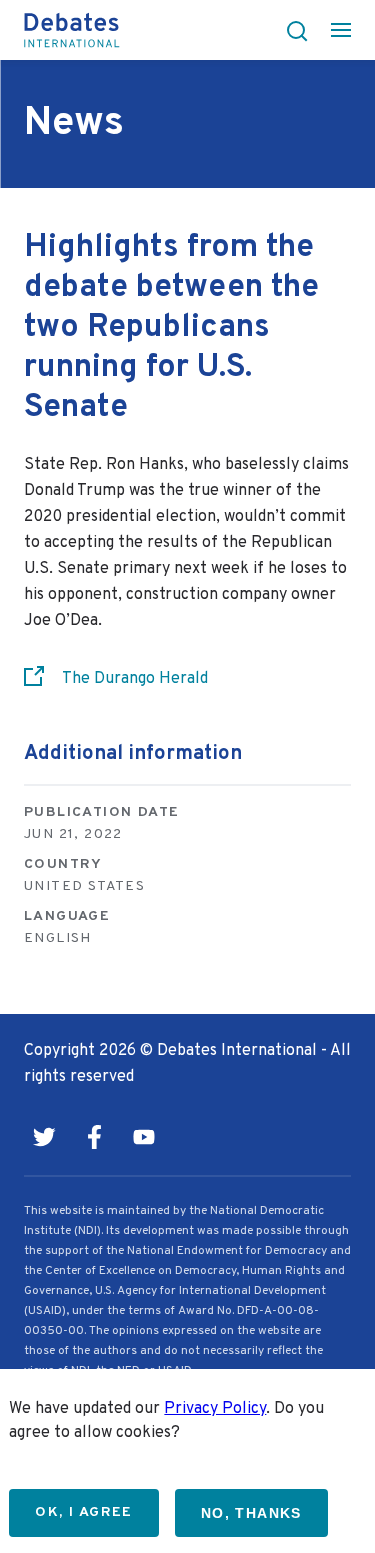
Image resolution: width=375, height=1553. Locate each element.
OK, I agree (83, 1512)
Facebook (94, 1137)
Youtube (144, 1137)
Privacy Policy (215, 1409)
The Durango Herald (135, 679)
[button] (291, 30)
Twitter (44, 1137)
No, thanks (251, 1513)
